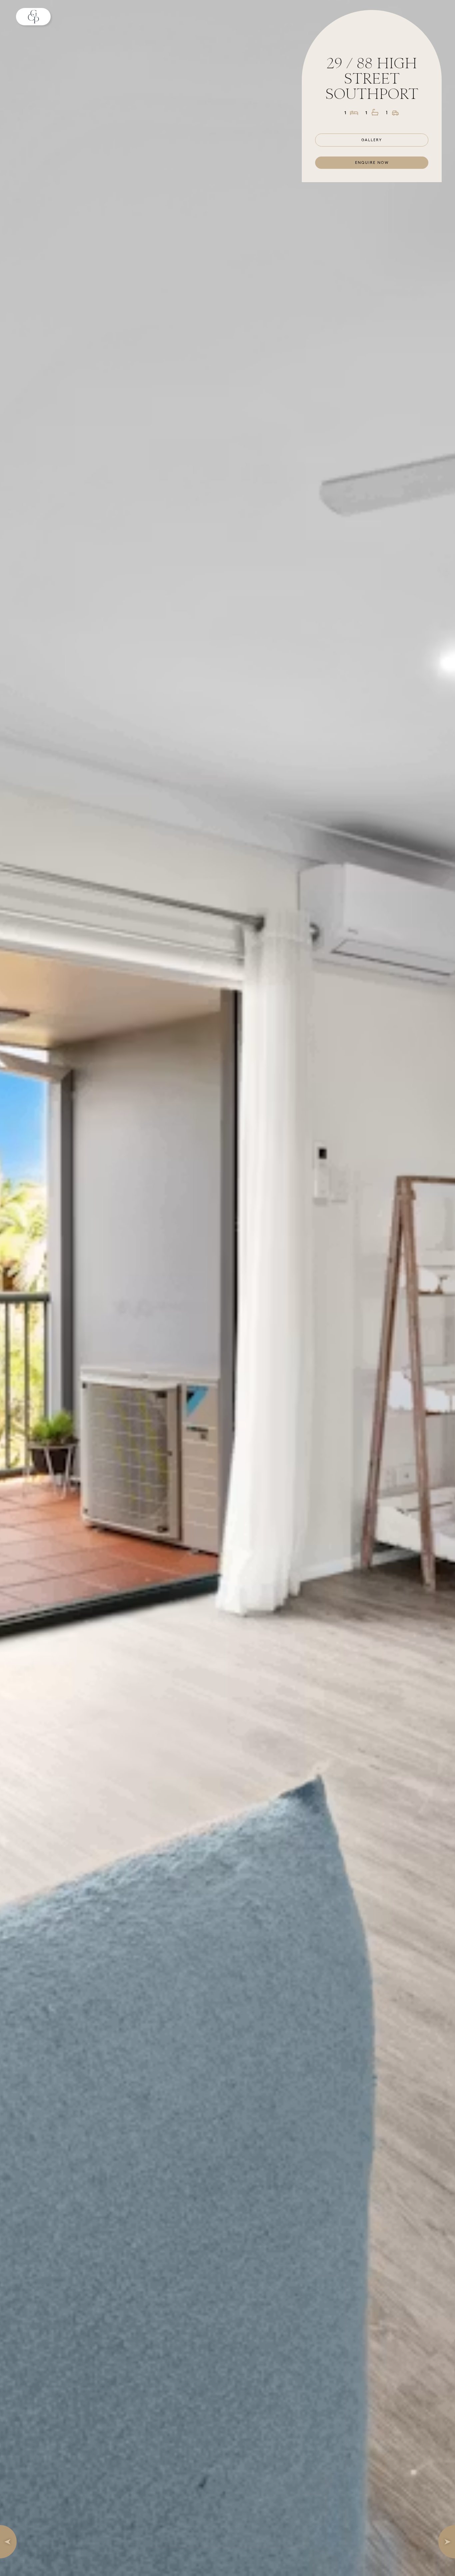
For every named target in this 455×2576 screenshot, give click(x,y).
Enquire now (372, 162)
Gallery (372, 140)
